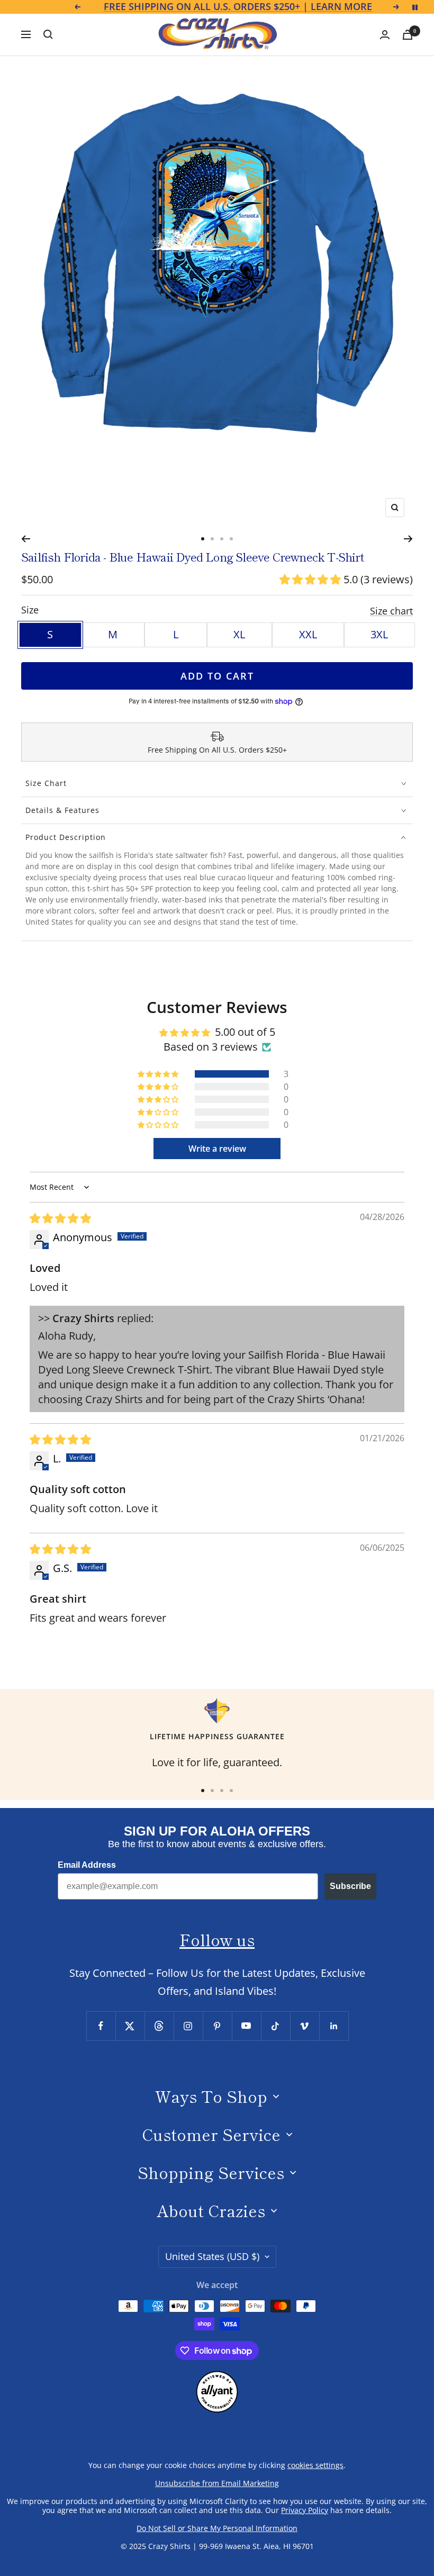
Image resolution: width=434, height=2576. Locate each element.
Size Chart (46, 783)
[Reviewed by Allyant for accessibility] (217, 2379)
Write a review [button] (217, 1149)
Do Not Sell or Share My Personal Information (217, 2528)
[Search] (48, 34)
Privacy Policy (305, 2510)
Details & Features (62, 810)
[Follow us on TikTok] (275, 2026)
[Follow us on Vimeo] (305, 2026)
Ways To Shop (211, 2096)
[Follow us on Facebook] (101, 2026)
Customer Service (211, 2134)
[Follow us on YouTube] (246, 2026)
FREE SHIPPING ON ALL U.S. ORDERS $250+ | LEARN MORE (238, 7)
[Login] (385, 35)
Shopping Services (211, 2172)
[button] (311, 579)
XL (239, 634)
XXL (308, 634)
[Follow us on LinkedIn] (334, 2026)
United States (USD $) (212, 2256)
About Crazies (211, 2210)
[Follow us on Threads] (159, 2026)
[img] (60, 1218)
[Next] (408, 539)
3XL (379, 634)
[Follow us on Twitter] (130, 2026)
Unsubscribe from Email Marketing (217, 2483)
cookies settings (315, 2465)
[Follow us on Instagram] (188, 2026)
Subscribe (350, 1886)
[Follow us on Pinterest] (217, 2026)
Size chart (391, 611)
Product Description (66, 837)
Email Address (87, 1865)
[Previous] (26, 539)
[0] (408, 35)
